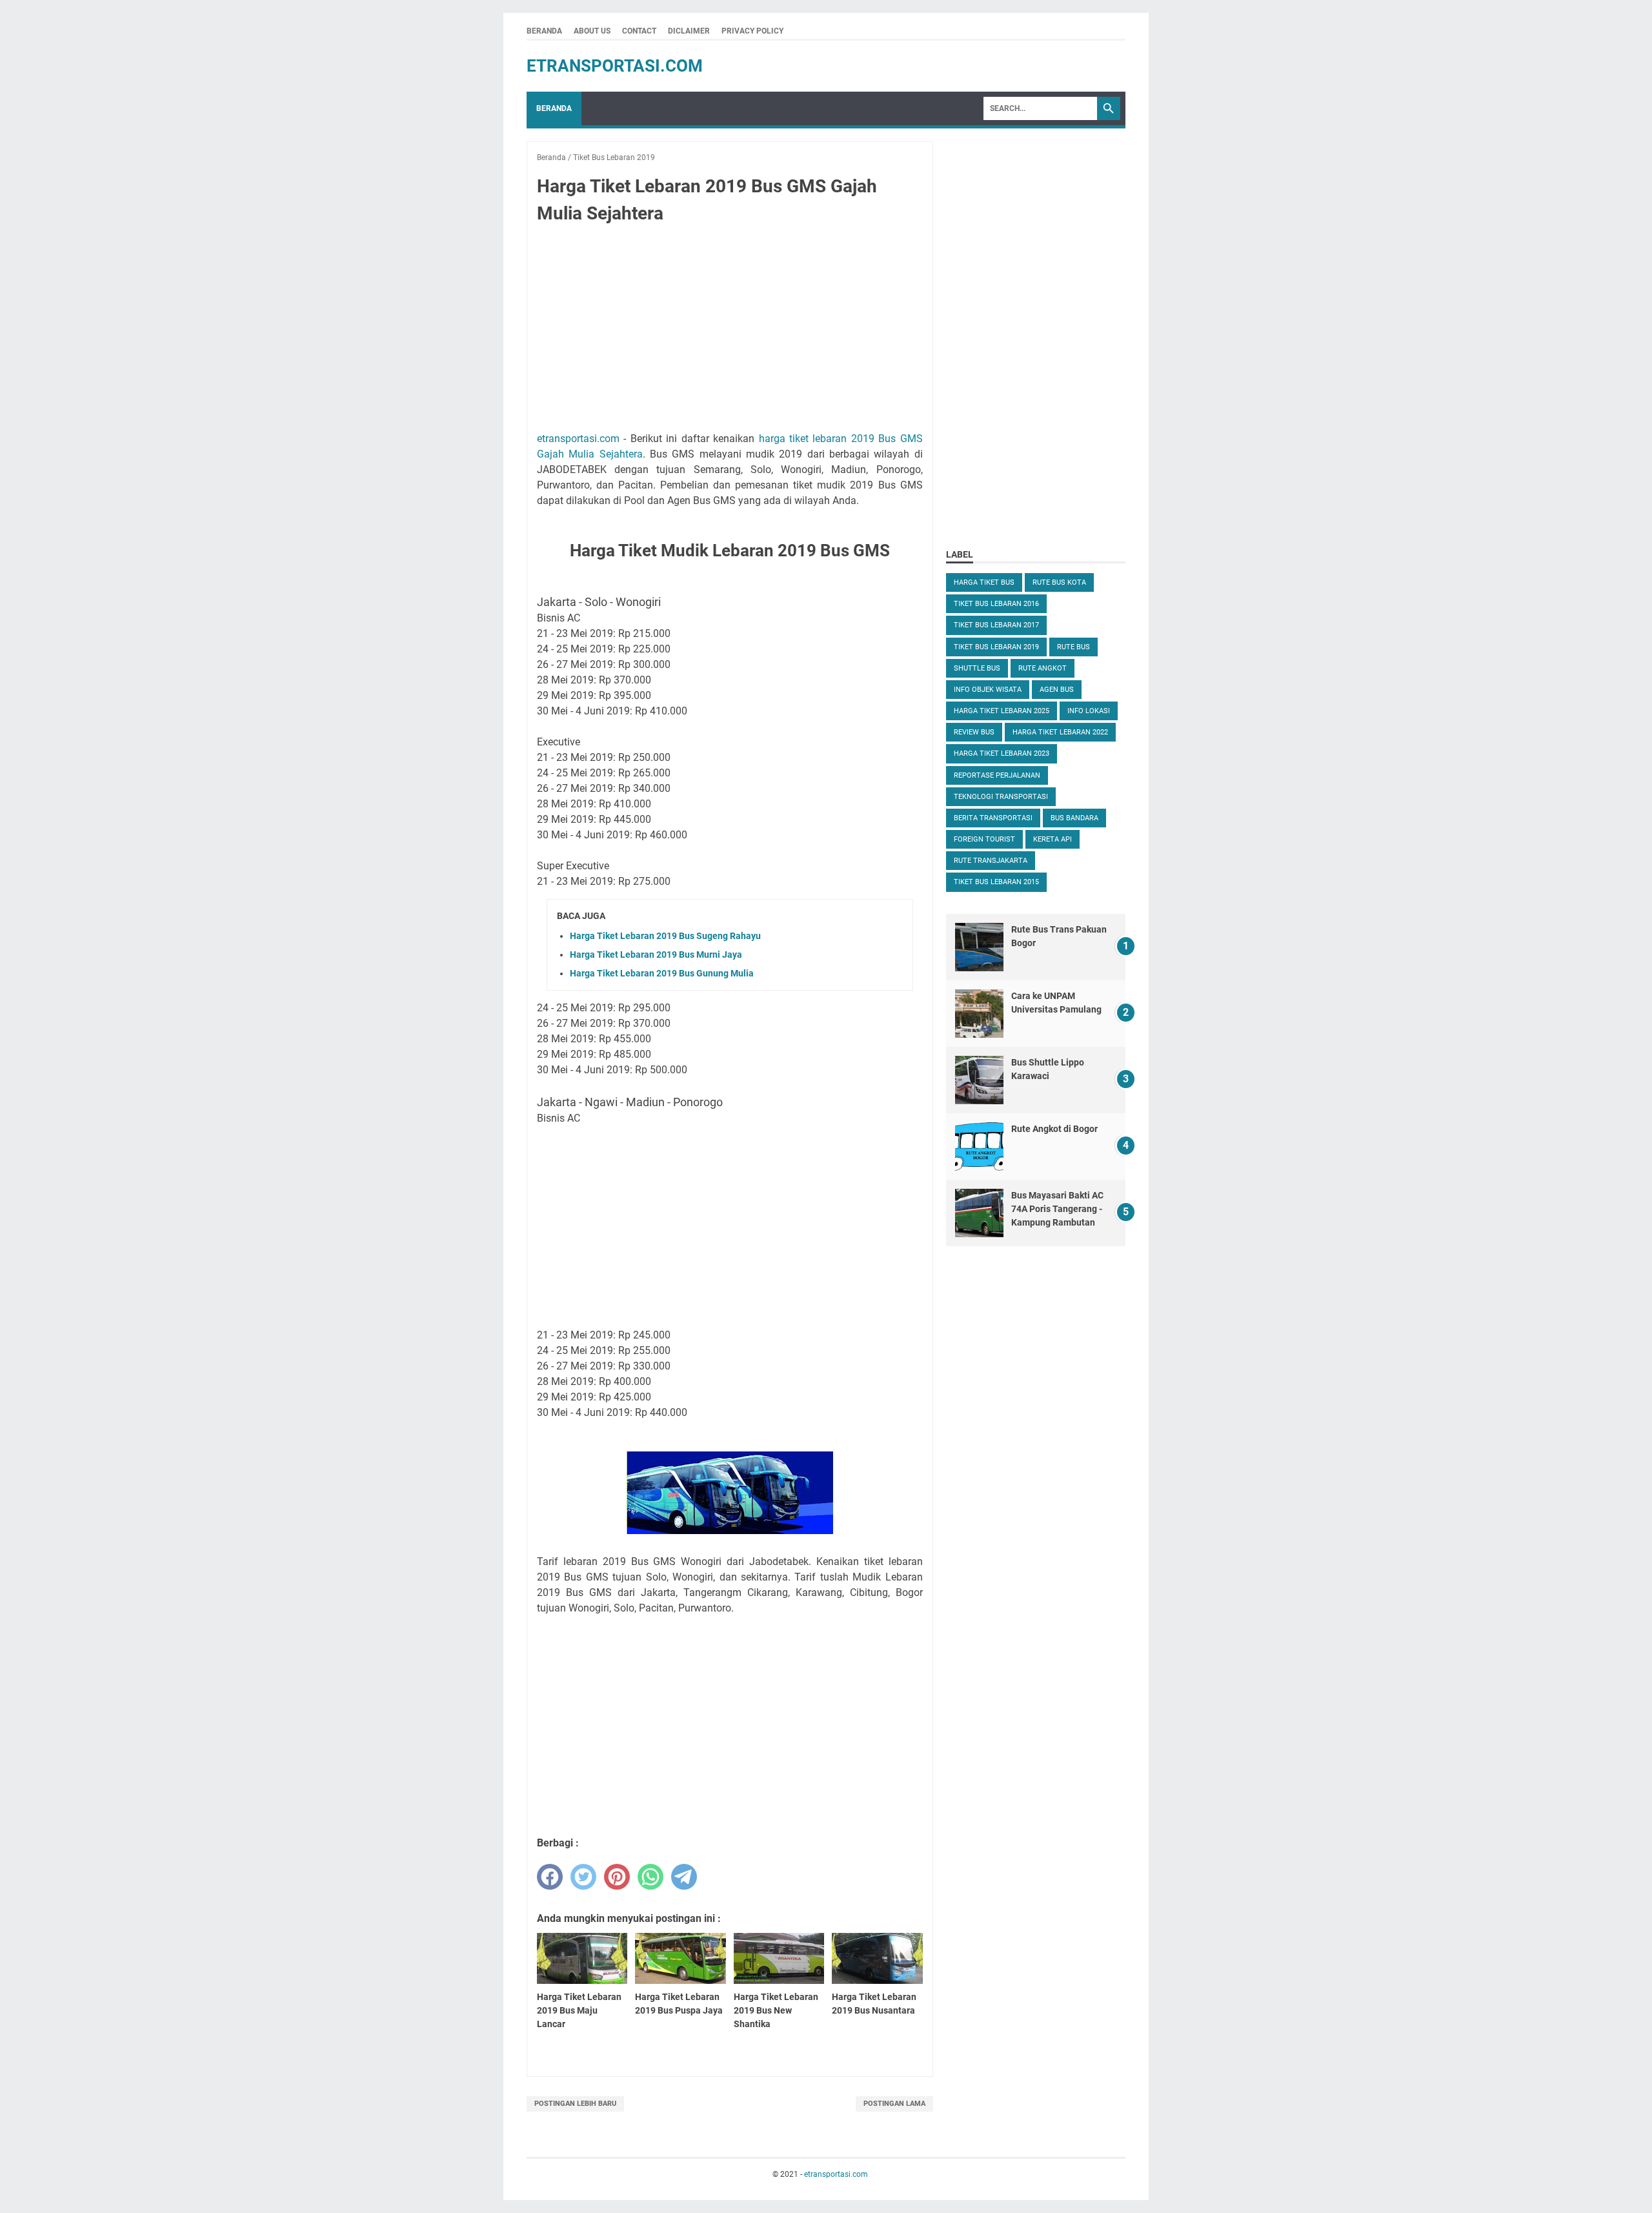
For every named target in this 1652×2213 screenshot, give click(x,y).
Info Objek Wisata (988, 690)
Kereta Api (1053, 839)
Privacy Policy (752, 31)
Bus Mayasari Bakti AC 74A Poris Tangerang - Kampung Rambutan (1057, 1209)
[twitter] (583, 1877)
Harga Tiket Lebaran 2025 (1002, 711)
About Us (592, 31)
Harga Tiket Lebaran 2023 (1002, 753)
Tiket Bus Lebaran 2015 (996, 882)
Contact (639, 31)
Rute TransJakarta (991, 861)
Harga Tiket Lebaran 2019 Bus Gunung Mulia (662, 973)
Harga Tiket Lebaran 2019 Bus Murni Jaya (656, 955)
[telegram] (684, 1877)
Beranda (544, 31)
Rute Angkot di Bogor (1054, 1129)
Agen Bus (1057, 690)
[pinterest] (617, 1877)
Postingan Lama (894, 2104)
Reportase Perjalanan (997, 775)
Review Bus (974, 732)
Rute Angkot (1043, 668)
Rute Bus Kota (1059, 582)
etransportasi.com (615, 66)
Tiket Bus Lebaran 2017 (996, 625)
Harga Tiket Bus (984, 582)
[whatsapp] (650, 1877)
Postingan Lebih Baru (575, 2104)
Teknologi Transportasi (1001, 797)
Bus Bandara (1074, 818)
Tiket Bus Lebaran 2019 (996, 647)
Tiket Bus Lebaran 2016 (996, 604)
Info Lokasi (1089, 711)
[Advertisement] (730, 330)
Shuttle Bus (977, 668)
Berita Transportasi (993, 818)
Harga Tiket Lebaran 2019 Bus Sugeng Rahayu (665, 936)
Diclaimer (689, 31)
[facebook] (550, 1877)
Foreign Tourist (984, 839)
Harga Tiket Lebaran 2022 (1060, 732)
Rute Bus (1073, 647)
